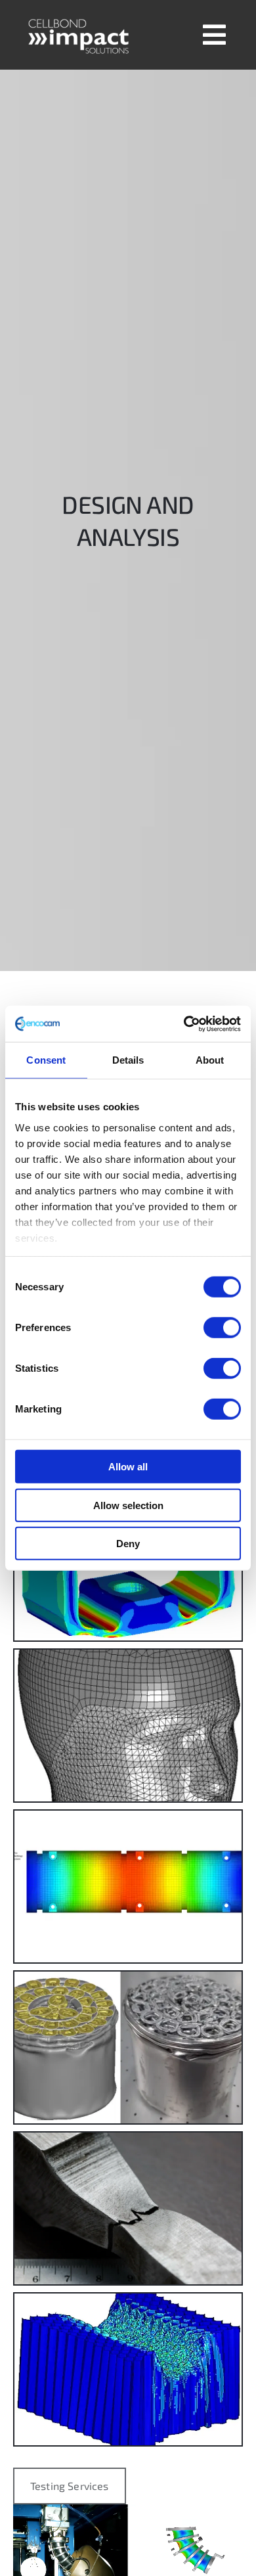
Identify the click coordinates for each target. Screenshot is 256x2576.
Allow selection (128, 1505)
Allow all (128, 1467)
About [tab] (210, 1060)
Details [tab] (128, 1060)
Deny (128, 1544)
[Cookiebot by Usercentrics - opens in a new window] (184, 1024)
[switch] (222, 1328)
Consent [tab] (46, 1060)
